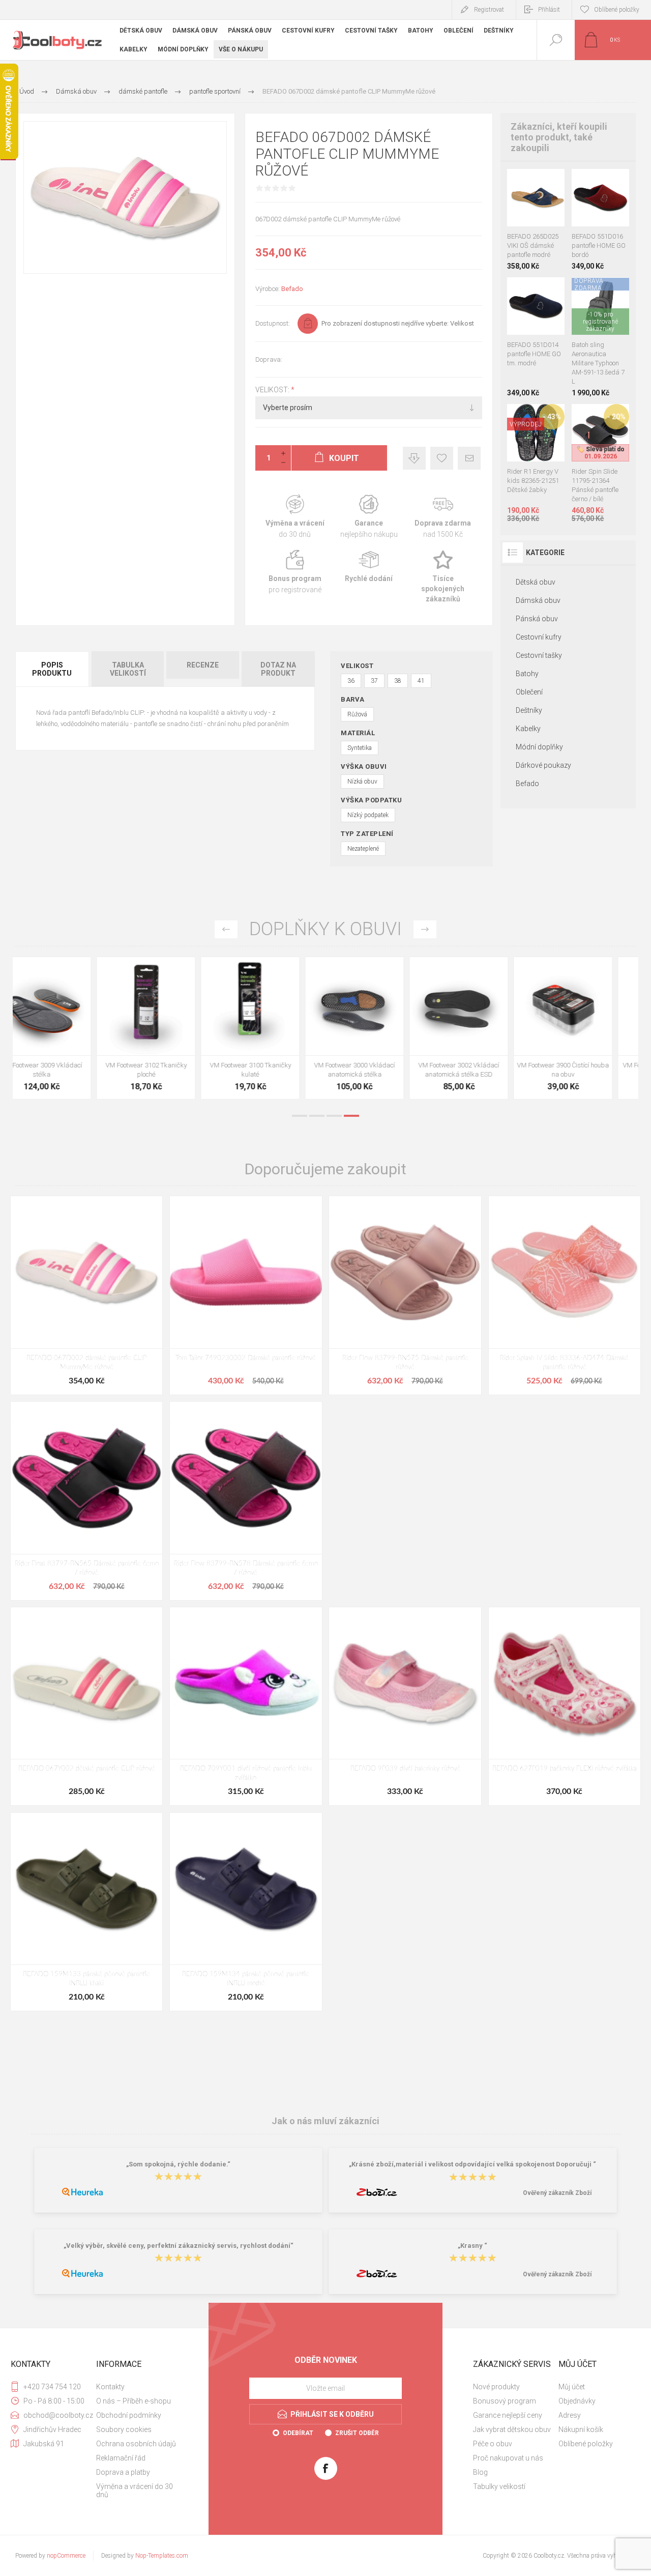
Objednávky (577, 2401)
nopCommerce (66, 2556)
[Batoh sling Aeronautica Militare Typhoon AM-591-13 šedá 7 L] (600, 337)
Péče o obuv (493, 2444)
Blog (480, 2472)
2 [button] (317, 1116)
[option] (65, 1031)
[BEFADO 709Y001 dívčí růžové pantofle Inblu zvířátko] (246, 1706)
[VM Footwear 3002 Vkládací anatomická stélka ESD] (482, 1028)
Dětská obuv (536, 582)
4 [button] (351, 1116)
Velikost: (273, 390)
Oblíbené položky (586, 2444)
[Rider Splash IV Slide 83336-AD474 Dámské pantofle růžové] (565, 1295)
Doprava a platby (123, 2472)
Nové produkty (496, 2387)
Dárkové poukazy (543, 765)
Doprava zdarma (443, 517)
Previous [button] (226, 929)
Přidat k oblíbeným (442, 458)
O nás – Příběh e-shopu (134, 2401)
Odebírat (298, 2433)
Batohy (527, 674)
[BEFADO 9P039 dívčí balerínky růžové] (405, 1706)
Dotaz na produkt (278, 669)
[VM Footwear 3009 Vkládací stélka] (65, 1028)
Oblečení (529, 692)
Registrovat (489, 10)
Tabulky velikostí (499, 2486)
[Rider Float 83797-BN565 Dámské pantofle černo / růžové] (86, 1501)
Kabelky (528, 729)
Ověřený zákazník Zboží (557, 2193)
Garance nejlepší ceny (414, 458)
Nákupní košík (581, 2429)
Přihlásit (549, 10)
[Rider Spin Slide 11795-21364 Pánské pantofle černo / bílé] (600, 463)
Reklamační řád (121, 2458)
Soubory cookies (124, 2429)
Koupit (524, 201)
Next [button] (425, 929)
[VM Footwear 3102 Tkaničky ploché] (169, 1028)
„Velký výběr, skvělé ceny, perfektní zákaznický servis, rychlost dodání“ (179, 2246)
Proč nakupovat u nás (508, 2458)
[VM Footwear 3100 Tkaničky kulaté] (273, 1028)
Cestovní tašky (539, 655)
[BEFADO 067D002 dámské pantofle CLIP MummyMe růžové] (86, 1295)
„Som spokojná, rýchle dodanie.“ (178, 2164)
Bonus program (295, 577)
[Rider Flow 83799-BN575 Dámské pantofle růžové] (405, 1295)
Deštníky (529, 710)
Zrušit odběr (357, 2433)
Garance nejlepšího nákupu (368, 517)
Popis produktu (52, 669)
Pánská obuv (537, 619)
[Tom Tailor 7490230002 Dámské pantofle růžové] (246, 1295)
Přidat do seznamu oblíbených (547, 201)
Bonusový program (505, 2401)
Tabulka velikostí (128, 669)
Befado (292, 289)
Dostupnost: (273, 323)
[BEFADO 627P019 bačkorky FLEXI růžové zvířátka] (565, 1706)
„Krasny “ (472, 2246)
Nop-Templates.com (162, 2556)
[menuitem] (138, 2387)
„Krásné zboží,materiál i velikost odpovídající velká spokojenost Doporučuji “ (472, 2164)
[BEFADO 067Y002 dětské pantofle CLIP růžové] (86, 1706)
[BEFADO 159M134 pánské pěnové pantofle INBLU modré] (246, 1912)
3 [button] (334, 1116)
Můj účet (572, 2387)
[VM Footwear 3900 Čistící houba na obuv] (586, 1028)
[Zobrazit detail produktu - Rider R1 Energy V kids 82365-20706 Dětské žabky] (536, 417)
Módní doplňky (539, 747)
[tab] (53, 669)
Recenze (203, 665)
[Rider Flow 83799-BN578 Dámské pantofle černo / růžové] (246, 1501)
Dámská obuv (538, 600)
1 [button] (300, 1116)
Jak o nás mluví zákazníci (325, 2121)
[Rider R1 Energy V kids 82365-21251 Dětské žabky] (536, 463)
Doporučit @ (469, 458)
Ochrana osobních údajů (136, 2444)
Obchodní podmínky (129, 2415)
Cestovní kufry (539, 637)
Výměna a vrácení (295, 517)
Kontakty (110, 2387)
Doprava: (269, 359)
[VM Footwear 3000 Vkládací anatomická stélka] (378, 1028)
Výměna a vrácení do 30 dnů (135, 2491)
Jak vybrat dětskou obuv (512, 2429)
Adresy (570, 2415)
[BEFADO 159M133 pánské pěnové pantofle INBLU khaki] (86, 1912)
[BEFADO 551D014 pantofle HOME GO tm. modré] (536, 337)
